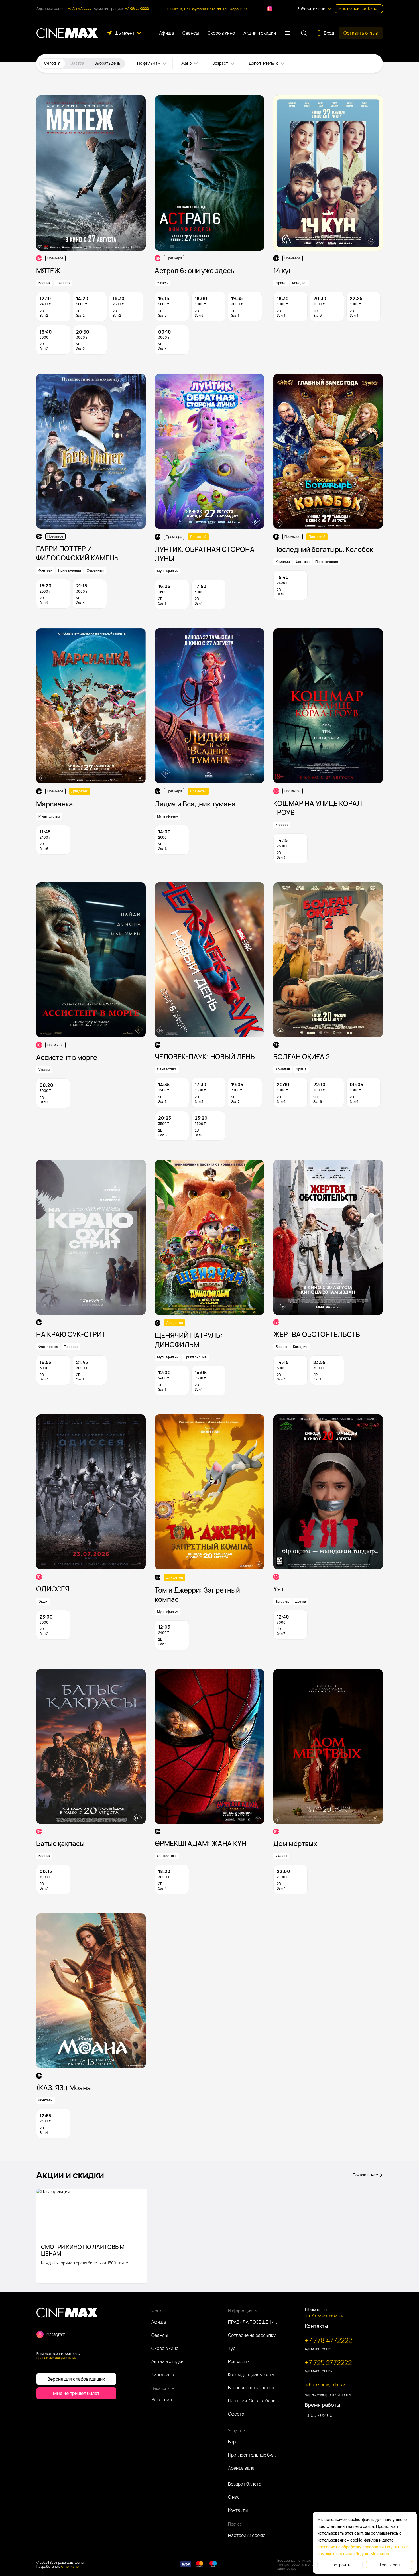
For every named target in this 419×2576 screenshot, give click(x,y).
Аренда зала (241, 2468)
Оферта (236, 2414)
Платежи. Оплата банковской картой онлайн (253, 2401)
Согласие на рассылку (252, 2335)
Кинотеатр (163, 2374)
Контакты (238, 2510)
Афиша (159, 2322)
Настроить (340, 2565)
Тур (232, 2348)
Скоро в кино (165, 2348)
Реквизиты (239, 2361)
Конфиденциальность (251, 2374)
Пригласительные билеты (253, 2455)
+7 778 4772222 (80, 9)
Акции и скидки (167, 2361)
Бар (232, 2442)
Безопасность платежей (253, 2388)
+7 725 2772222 (137, 9)
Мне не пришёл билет (359, 8)
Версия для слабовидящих (76, 2379)
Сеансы (159, 2335)
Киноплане (70, 2566)
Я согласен (389, 2565)
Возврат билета (245, 2484)
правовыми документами (57, 2358)
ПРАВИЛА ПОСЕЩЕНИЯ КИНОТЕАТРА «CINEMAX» (253, 2322)
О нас (234, 2497)
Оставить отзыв (361, 33)
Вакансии (162, 2400)
